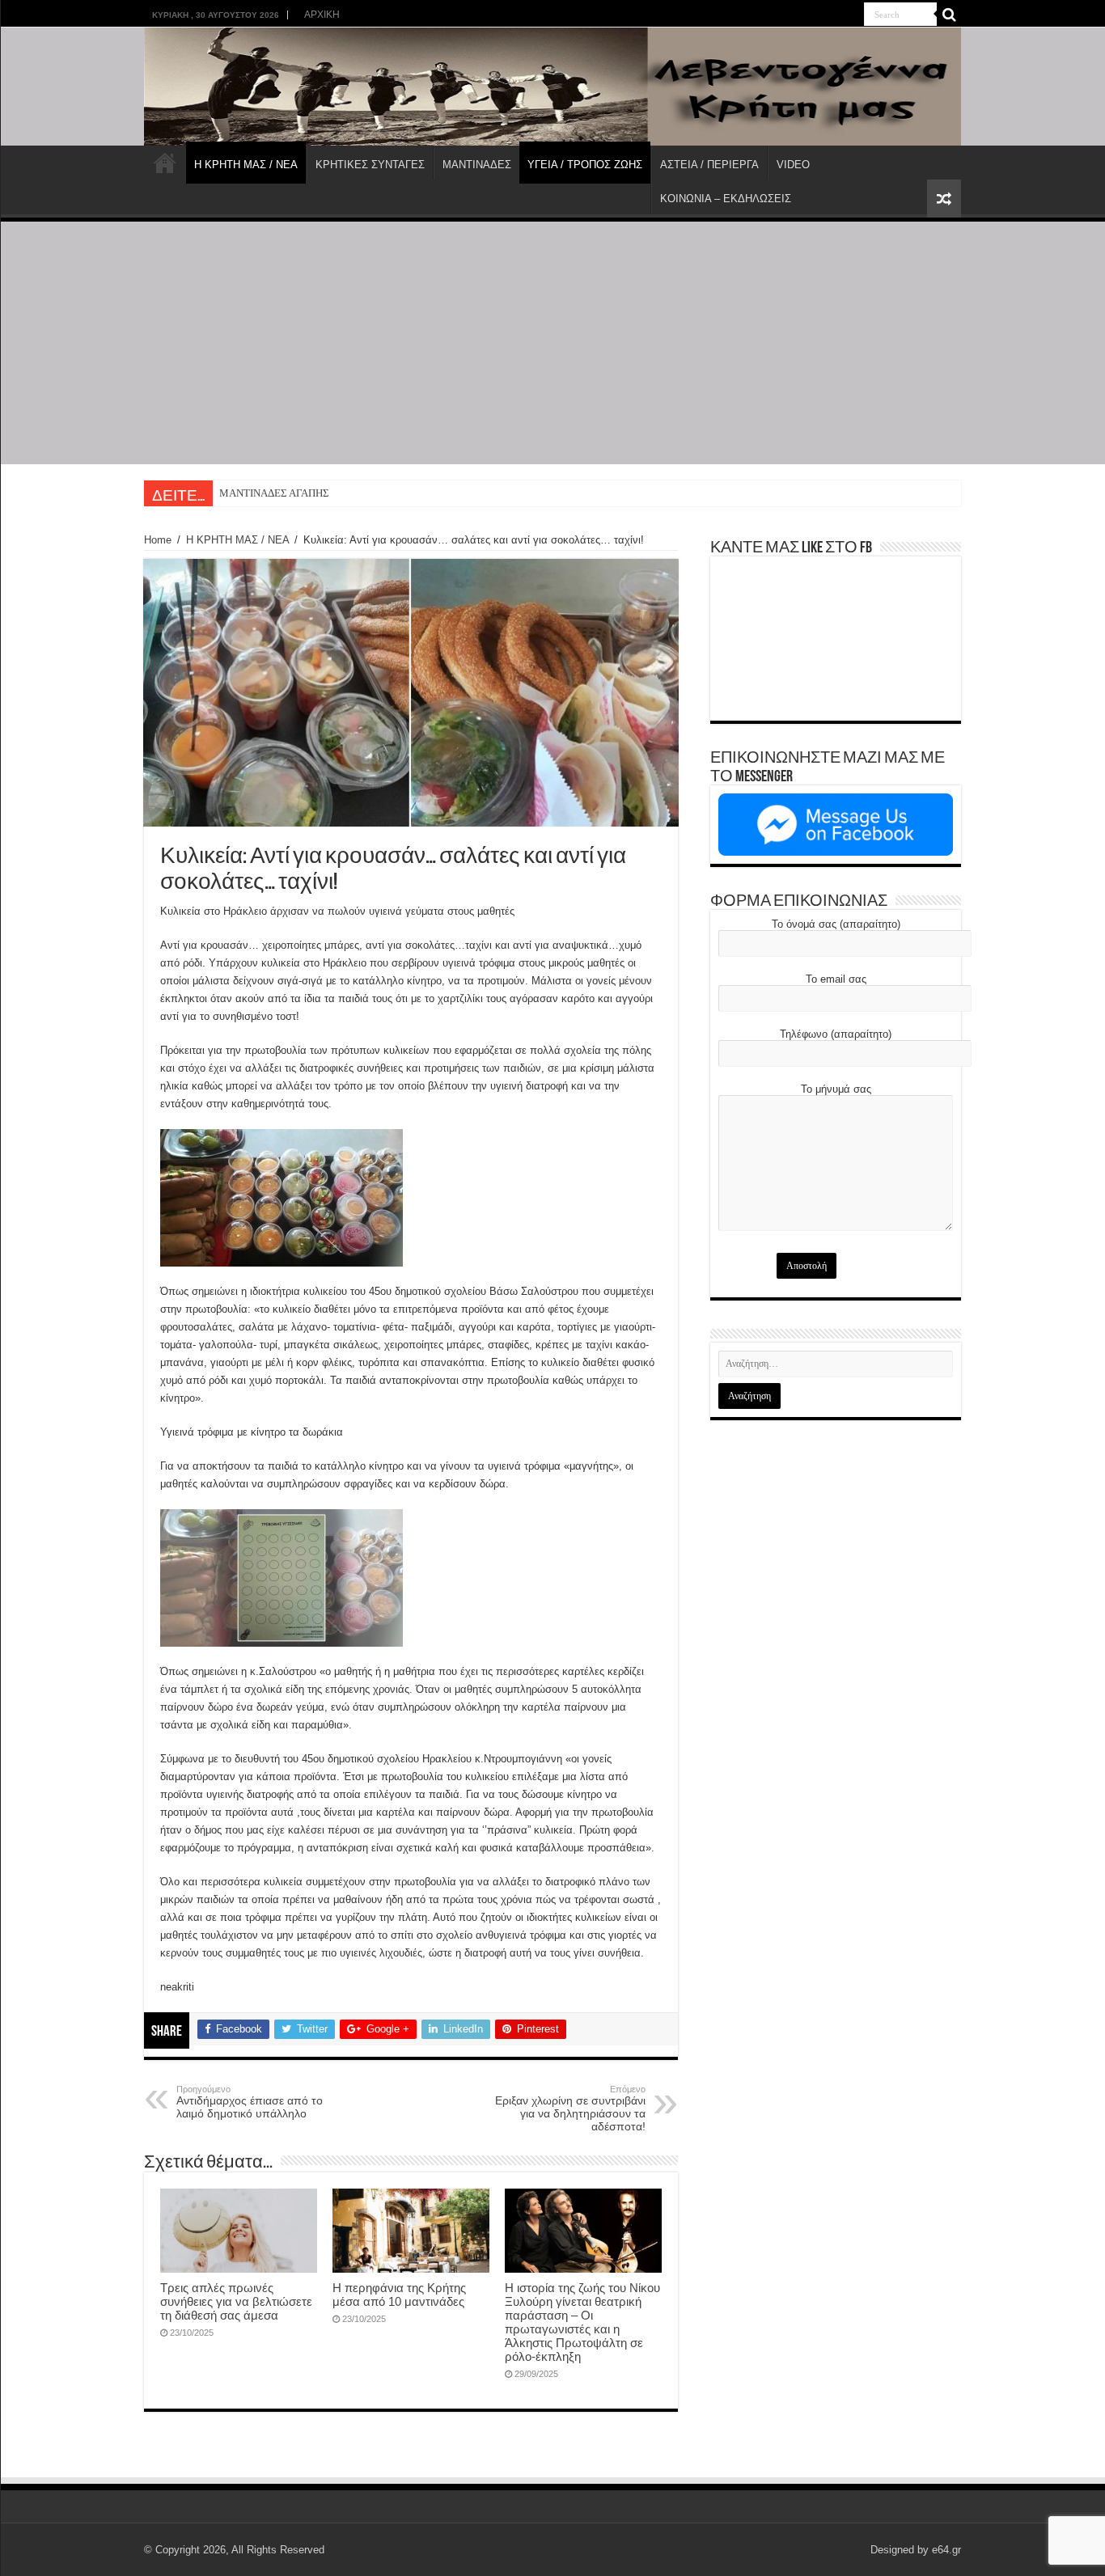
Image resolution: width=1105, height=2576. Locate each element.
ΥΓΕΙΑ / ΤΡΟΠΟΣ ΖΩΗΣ (585, 165)
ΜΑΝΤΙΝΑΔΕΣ (477, 165)
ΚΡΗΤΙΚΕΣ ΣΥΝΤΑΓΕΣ (370, 165)
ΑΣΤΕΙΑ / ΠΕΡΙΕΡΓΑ (709, 165)
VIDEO (793, 165)
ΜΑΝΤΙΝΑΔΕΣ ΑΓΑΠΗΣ (274, 493)
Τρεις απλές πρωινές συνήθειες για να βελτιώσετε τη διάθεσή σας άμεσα (236, 2301)
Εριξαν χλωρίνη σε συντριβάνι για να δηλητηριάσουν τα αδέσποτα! (570, 2109)
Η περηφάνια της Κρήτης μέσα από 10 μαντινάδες (399, 2295)
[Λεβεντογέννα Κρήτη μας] (552, 87)
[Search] (949, 15)
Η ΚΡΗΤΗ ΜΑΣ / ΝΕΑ (246, 165)
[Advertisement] (552, 343)
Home (158, 540)
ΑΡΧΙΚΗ (322, 15)
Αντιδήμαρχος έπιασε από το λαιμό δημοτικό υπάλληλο (250, 2102)
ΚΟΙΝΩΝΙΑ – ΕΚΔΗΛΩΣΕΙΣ (726, 199)
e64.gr (946, 2550)
